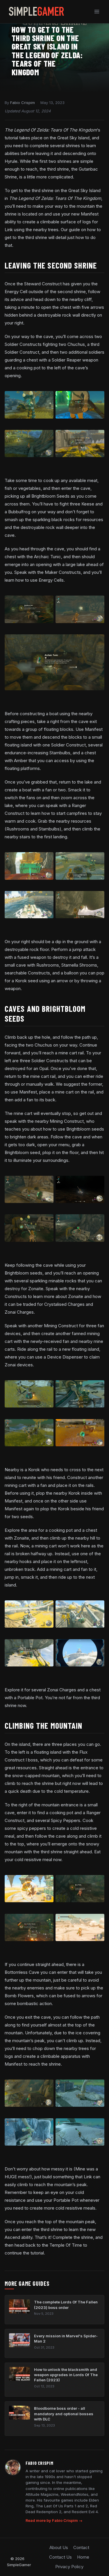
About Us (59, 2547)
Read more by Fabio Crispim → (54, 2521)
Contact (81, 2547)
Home (83, 2557)
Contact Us (60, 2557)
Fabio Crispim (23, 103)
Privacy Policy (69, 2567)
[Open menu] (97, 11)
